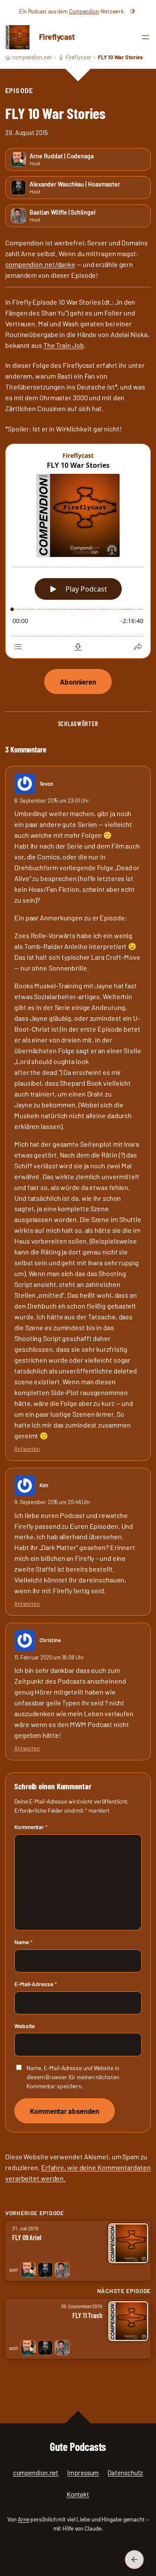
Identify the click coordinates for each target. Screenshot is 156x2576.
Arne (24, 2519)
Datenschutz (125, 2473)
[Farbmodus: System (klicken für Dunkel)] (133, 11)
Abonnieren (78, 682)
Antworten (27, 1449)
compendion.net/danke (40, 264)
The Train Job (64, 345)
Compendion (84, 11)
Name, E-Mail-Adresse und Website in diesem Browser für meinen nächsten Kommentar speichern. (73, 2077)
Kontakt (78, 2494)
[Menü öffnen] (146, 37)
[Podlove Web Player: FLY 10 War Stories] (78, 552)
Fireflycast (57, 37)
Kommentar (31, 1827)
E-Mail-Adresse (35, 1984)
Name (23, 1942)
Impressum (83, 2473)
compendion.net (32, 57)
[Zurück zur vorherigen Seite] (134, 2560)
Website (24, 2026)
